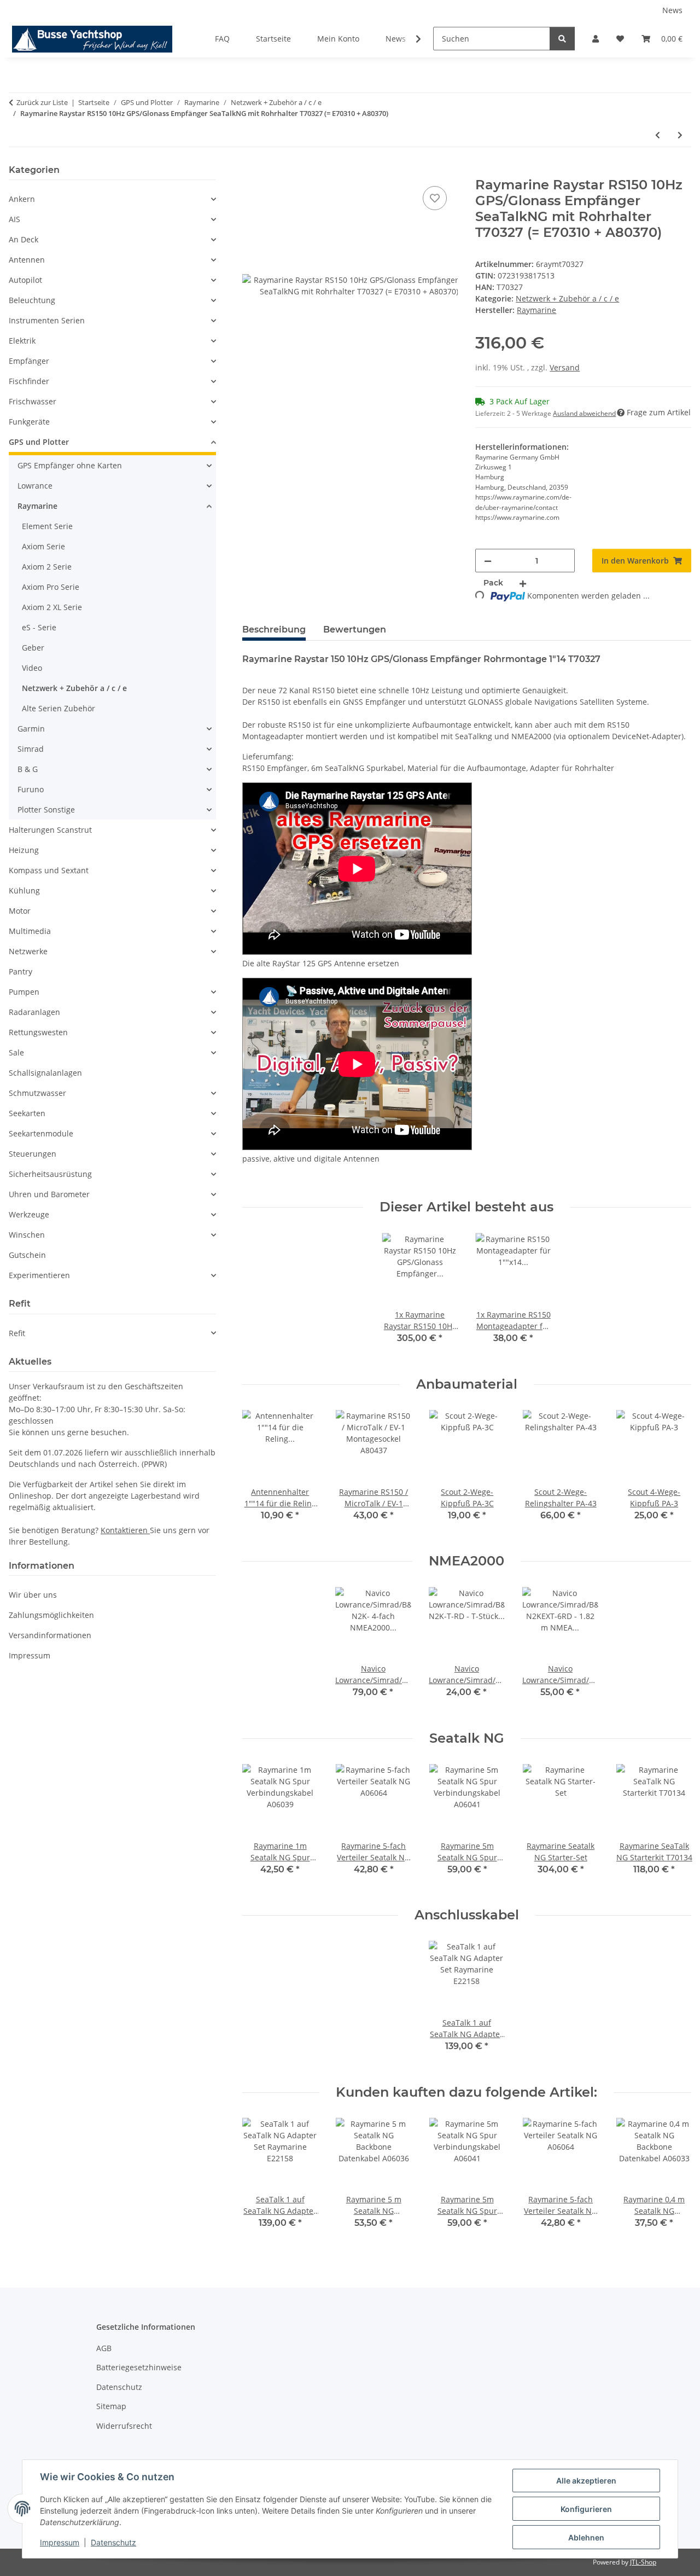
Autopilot (25, 280)
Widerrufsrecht (124, 2426)
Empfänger (29, 361)
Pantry (21, 971)
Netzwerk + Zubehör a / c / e (567, 298)
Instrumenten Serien (47, 320)
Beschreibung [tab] (274, 630)
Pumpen (24, 992)
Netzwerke (28, 951)
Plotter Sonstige (46, 810)
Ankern (22, 199)
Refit (17, 1333)
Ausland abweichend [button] (584, 413)
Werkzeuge (29, 1214)
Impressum (60, 2542)
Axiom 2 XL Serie (52, 607)
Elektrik (22, 341)
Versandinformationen (50, 1635)
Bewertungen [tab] (355, 630)
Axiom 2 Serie (47, 567)
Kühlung (24, 890)
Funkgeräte (29, 422)
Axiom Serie (43, 546)
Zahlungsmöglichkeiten (51, 1615)
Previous (260, 1473)
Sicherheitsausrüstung (50, 1174)
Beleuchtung (32, 300)
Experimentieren (39, 1275)
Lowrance (35, 486)
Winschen (27, 1235)
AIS (14, 219)
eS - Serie (39, 627)
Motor (20, 911)
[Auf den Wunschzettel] (435, 198)
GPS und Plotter (39, 442)
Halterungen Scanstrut (50, 830)
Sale (16, 1052)
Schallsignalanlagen (45, 1073)
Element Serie (47, 526)
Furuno (31, 789)
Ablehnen (586, 2537)
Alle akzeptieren (586, 2481)
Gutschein (27, 1255)
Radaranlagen (34, 1012)
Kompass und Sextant (49, 870)
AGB (104, 2348)
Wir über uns (33, 1595)
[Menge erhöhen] (523, 583)
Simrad (31, 749)
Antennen (27, 260)
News (672, 10)
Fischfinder (29, 381)
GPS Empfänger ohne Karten (70, 465)
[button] (596, 39)
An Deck (24, 239)
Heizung (24, 850)
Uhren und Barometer (49, 1194)
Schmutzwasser (37, 1093)
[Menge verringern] (488, 561)
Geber (33, 648)
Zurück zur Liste (42, 102)
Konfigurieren (586, 2509)
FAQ (222, 39)
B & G (28, 769)
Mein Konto (338, 39)
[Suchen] (562, 39)
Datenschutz (113, 2542)
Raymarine (37, 506)
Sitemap (111, 2406)
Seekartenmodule (41, 1133)
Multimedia (30, 931)
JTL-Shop (643, 2562)
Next (673, 1473)
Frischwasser (33, 401)
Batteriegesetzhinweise (139, 2367)
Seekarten (27, 1113)
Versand (565, 367)
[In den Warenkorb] (251, 171)
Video (32, 668)
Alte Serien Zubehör (59, 708)
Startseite (273, 39)
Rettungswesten (38, 1032)
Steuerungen (33, 1154)
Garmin (31, 729)
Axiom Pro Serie (51, 587)
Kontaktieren (125, 1530)
